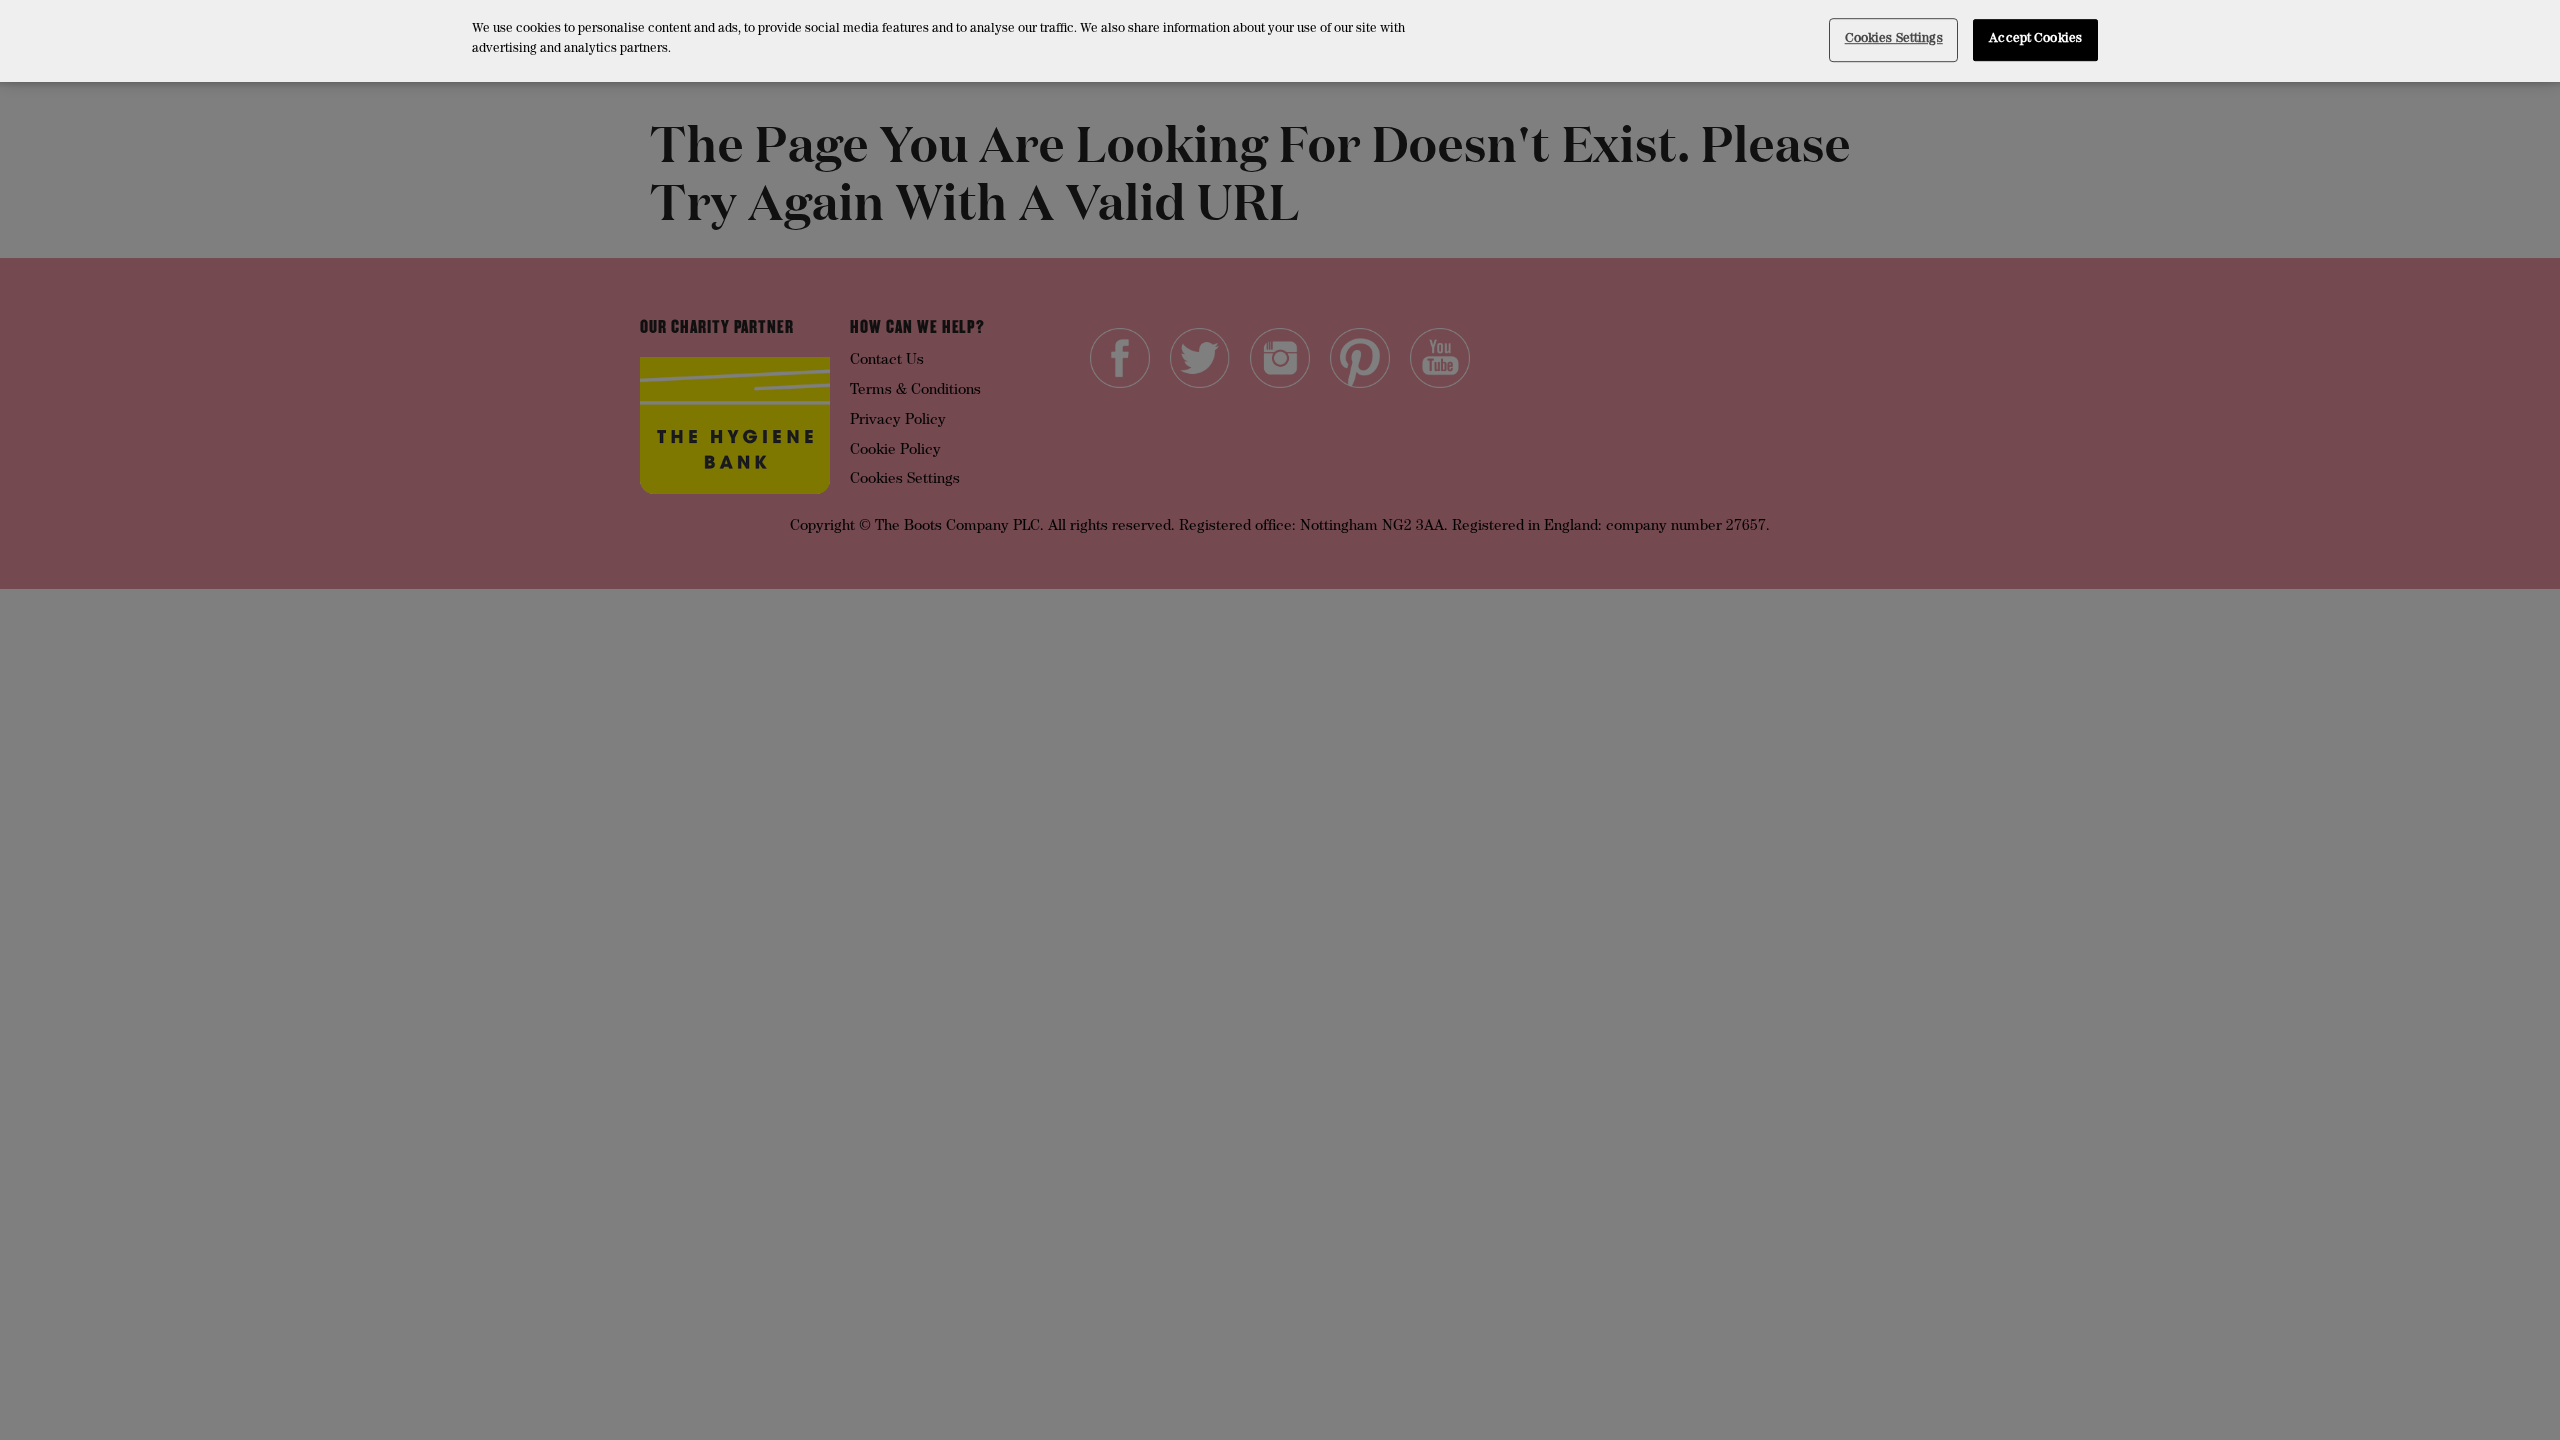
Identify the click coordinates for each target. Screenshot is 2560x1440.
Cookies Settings (1894, 39)
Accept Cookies (2035, 39)
